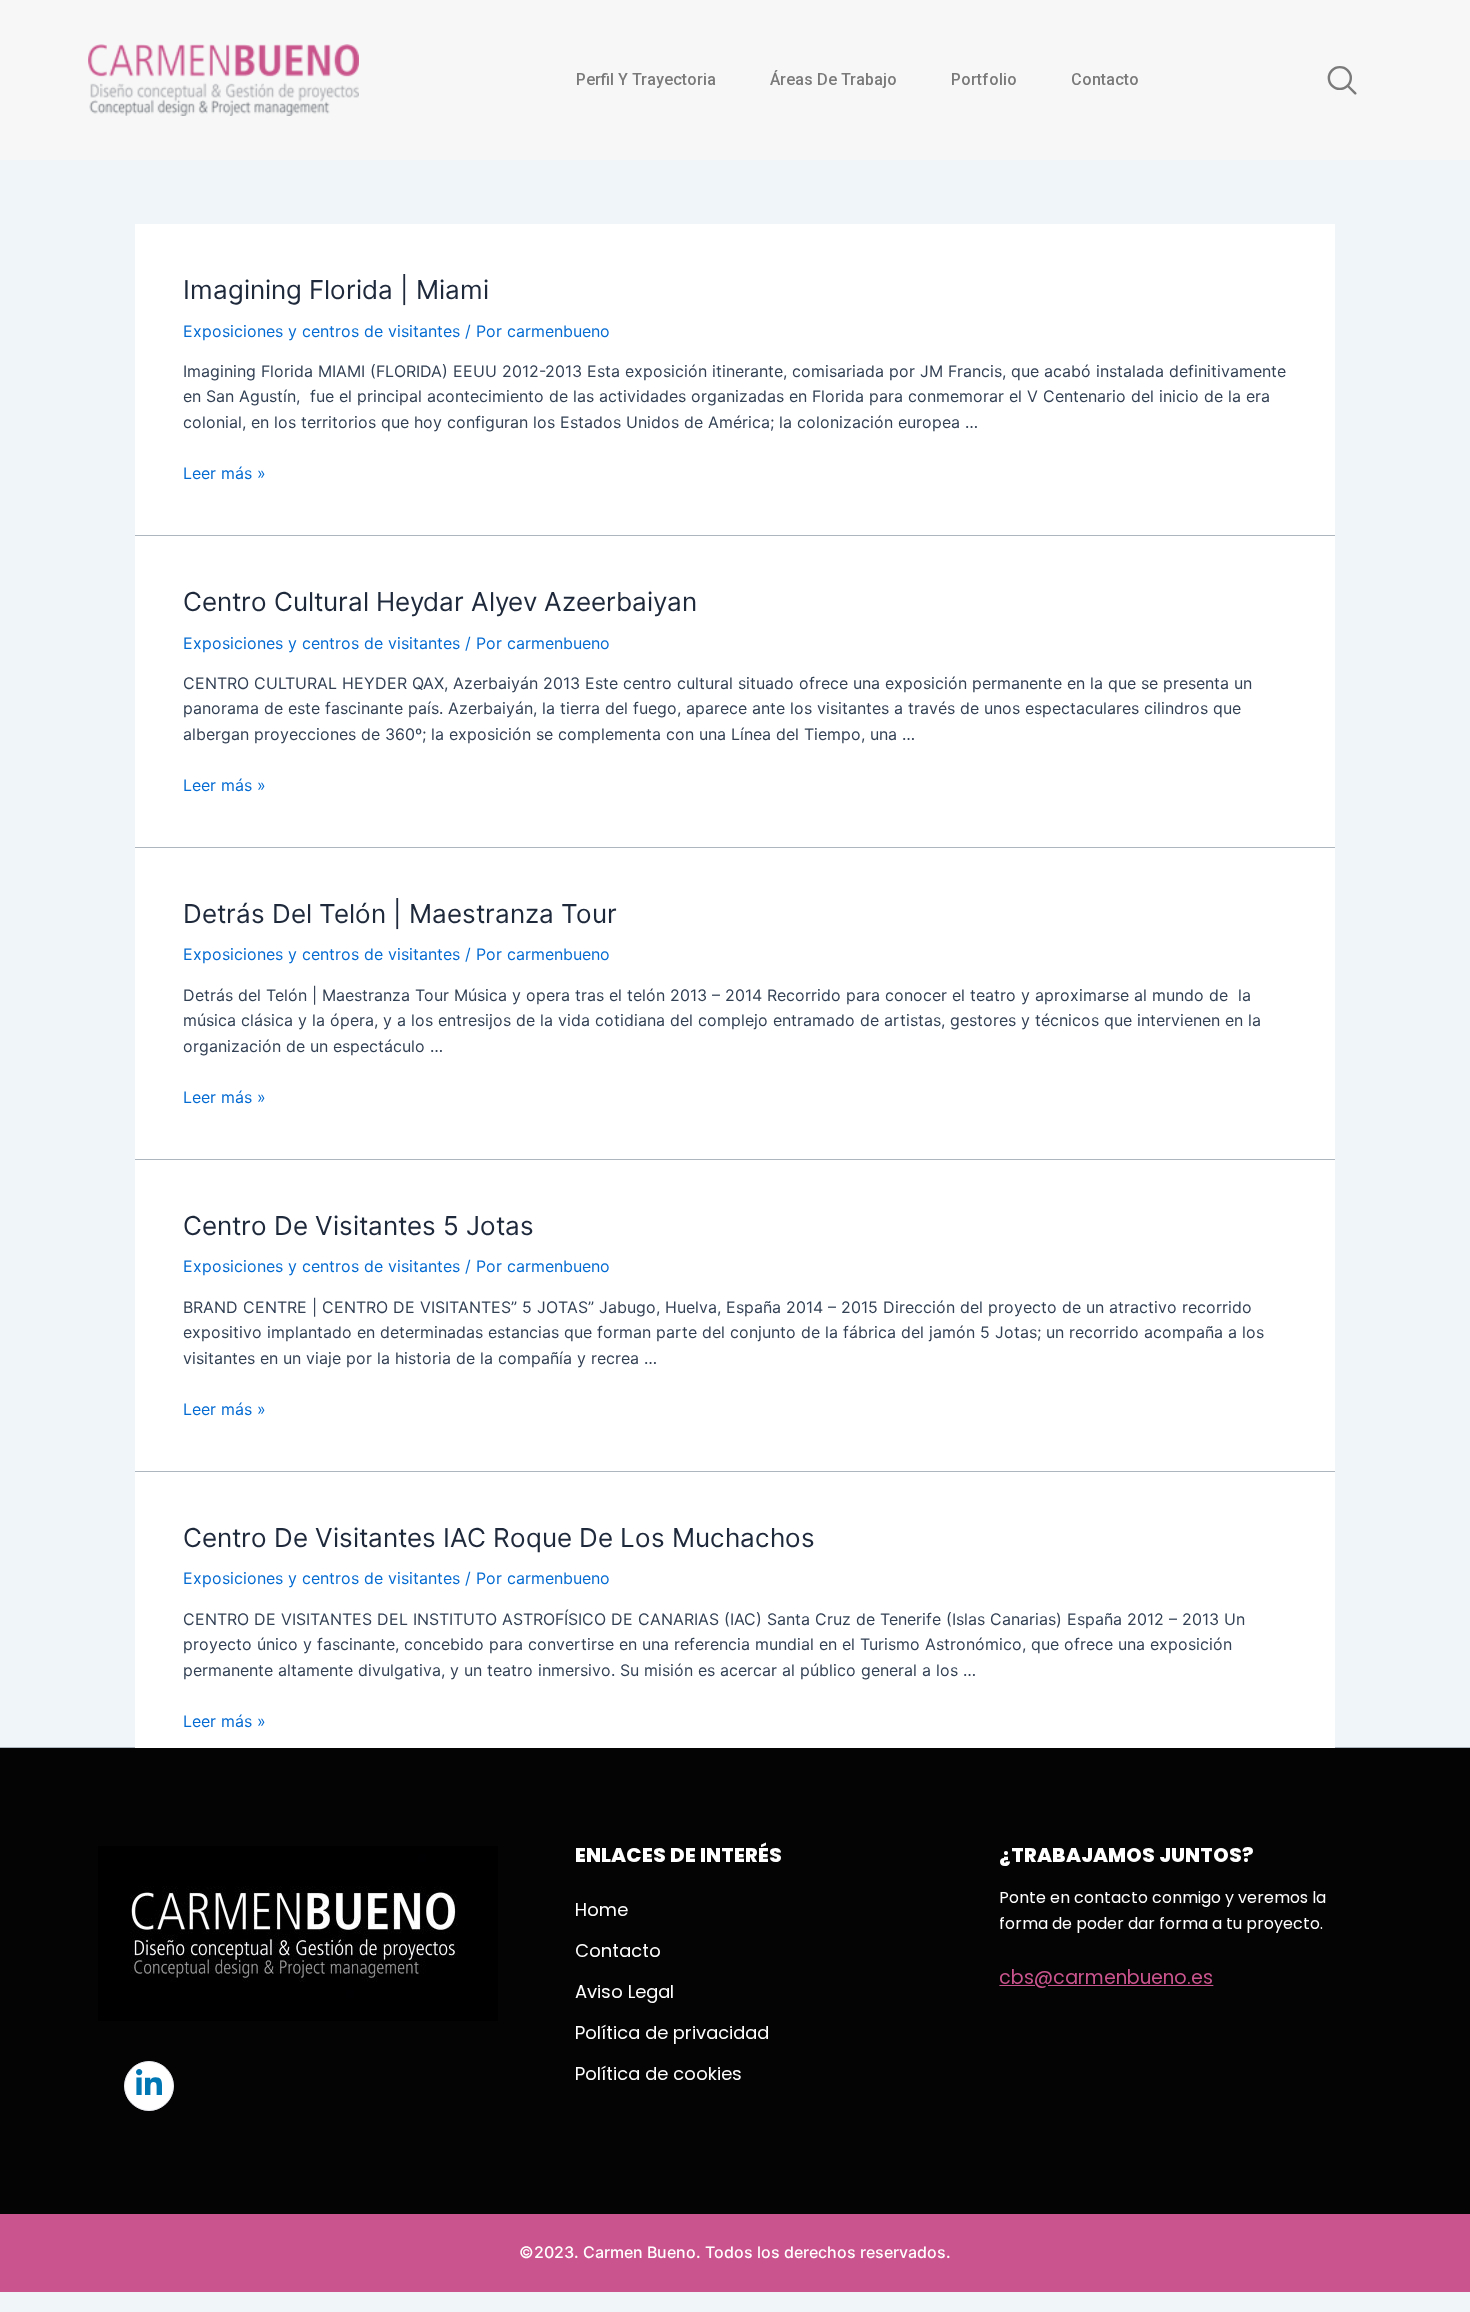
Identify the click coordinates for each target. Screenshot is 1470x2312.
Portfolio (984, 79)
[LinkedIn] (149, 2086)
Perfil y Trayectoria (646, 79)
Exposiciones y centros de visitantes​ (321, 331)
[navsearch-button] (1342, 80)
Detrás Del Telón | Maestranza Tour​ (400, 913)
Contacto (1105, 79)
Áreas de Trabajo (833, 79)
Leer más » (224, 473)
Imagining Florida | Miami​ (336, 289)
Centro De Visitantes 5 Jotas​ (358, 1225)
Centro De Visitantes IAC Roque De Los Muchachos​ (499, 1537)
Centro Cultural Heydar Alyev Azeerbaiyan (440, 601)
